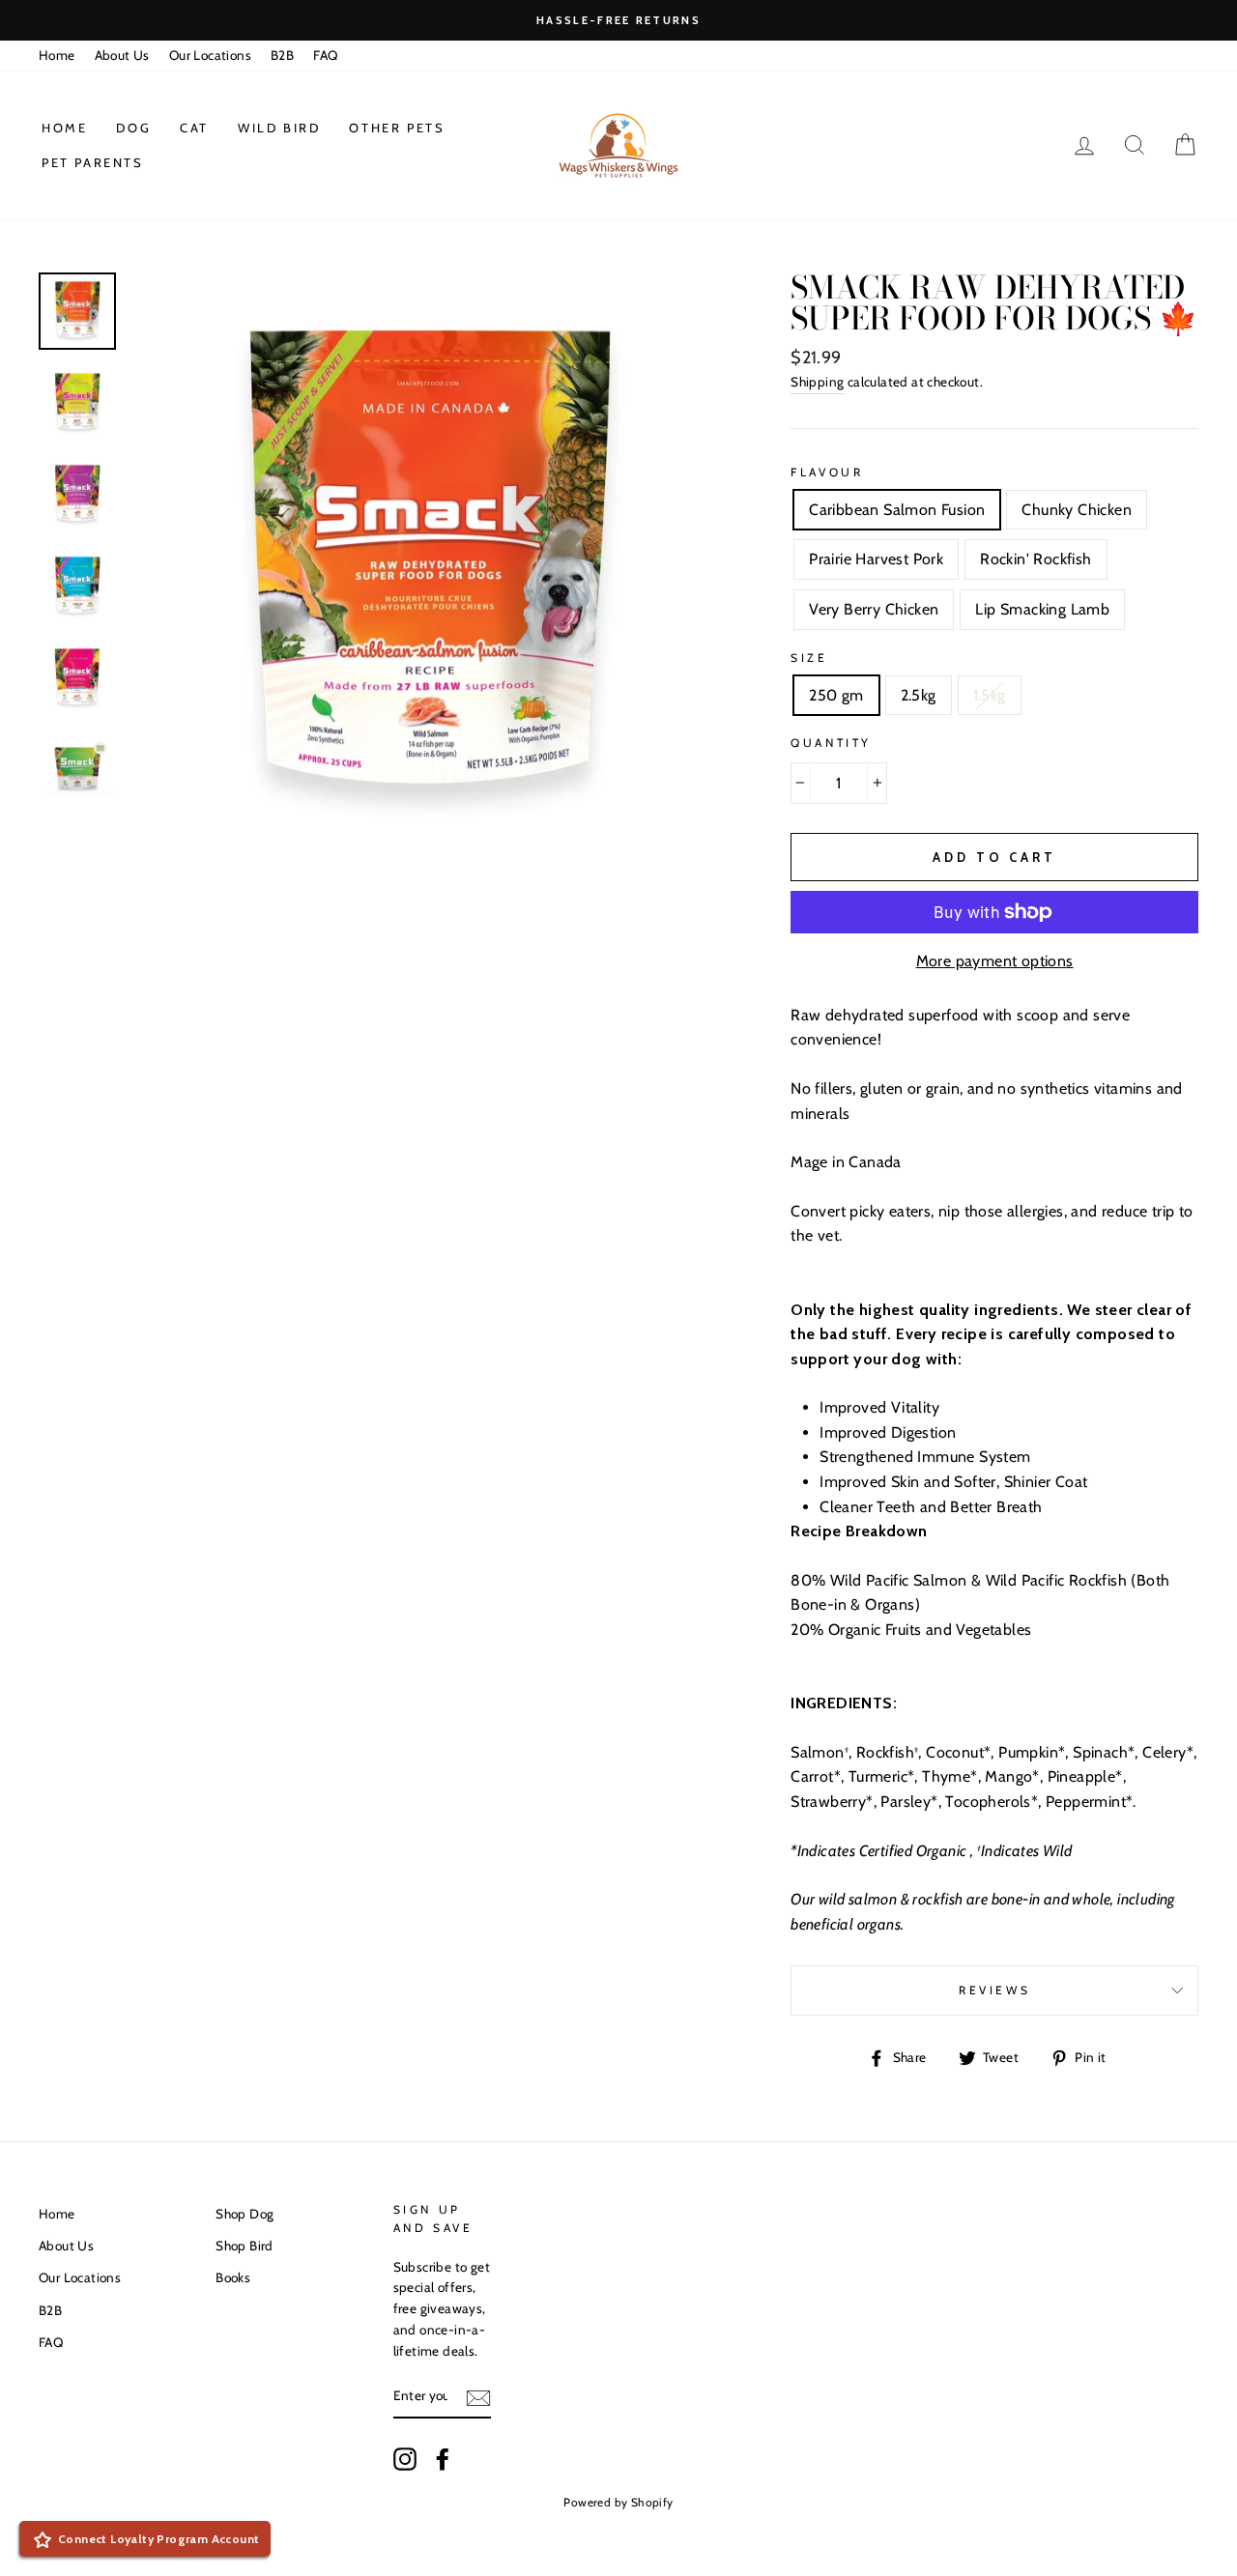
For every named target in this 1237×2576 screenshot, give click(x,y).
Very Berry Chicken (874, 609)
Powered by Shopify (618, 2502)
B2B (282, 55)
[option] (618, 20)
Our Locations (210, 55)
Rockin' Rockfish (1036, 559)
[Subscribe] (478, 2397)
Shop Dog (245, 2214)
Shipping (817, 382)
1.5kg (990, 695)
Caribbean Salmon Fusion (897, 510)
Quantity (831, 743)
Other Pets (397, 128)
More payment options (995, 961)
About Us (122, 55)
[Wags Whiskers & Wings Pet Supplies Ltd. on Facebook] (443, 2459)
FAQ (325, 55)
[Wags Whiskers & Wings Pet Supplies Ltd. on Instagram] (405, 2459)
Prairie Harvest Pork (876, 559)
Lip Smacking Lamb (1042, 609)
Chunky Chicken (1077, 510)
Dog (133, 128)
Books (233, 2277)
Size (809, 658)
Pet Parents (93, 162)
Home (57, 55)
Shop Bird (245, 2246)
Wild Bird (279, 128)
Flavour (827, 472)
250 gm (836, 695)
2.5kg (919, 695)
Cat (194, 128)
